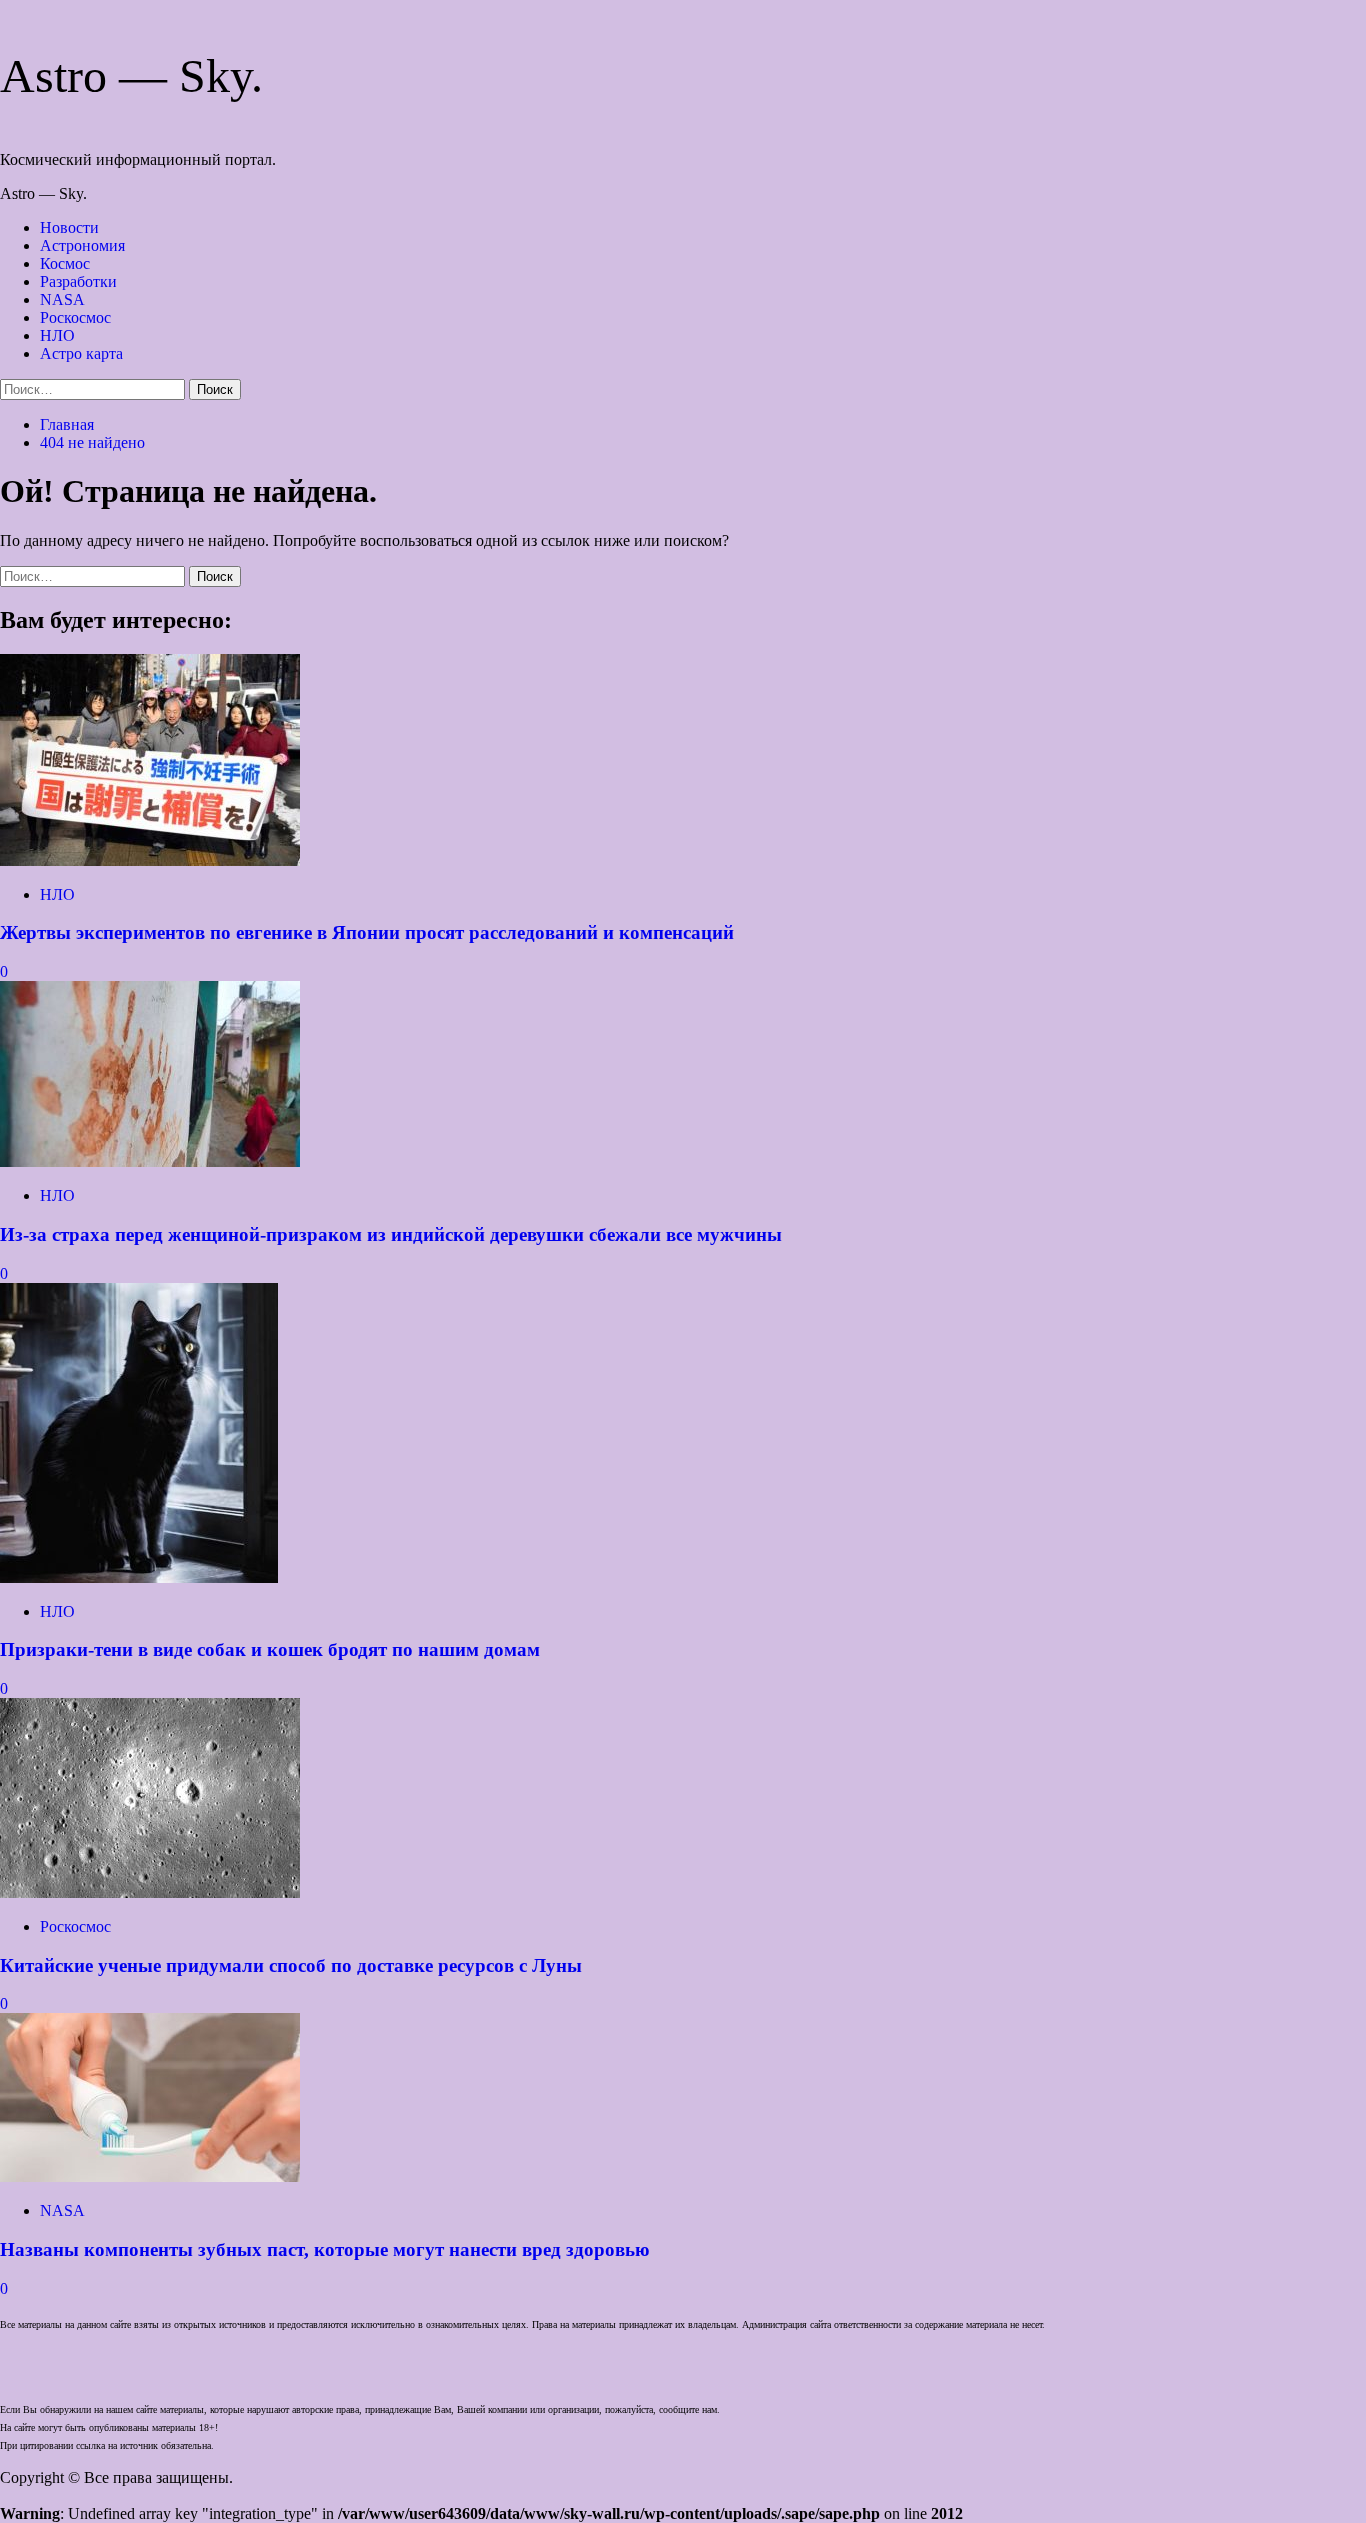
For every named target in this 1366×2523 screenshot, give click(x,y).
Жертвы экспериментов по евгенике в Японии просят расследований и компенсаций (367, 932)
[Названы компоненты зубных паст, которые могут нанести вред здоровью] (150, 2176)
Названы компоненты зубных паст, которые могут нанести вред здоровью (325, 2249)
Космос (65, 263)
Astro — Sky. (131, 75)
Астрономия (82, 245)
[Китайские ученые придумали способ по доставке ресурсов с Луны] (150, 1892)
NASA (62, 299)
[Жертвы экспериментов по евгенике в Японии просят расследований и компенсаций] (150, 860)
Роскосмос (75, 317)
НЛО (57, 335)
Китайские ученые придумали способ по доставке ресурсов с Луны (291, 1965)
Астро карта (81, 353)
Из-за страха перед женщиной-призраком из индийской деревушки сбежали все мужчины (391, 1234)
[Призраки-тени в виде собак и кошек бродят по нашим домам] (139, 1577)
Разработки (78, 281)
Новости (69, 227)
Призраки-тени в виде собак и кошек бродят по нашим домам (270, 1649)
